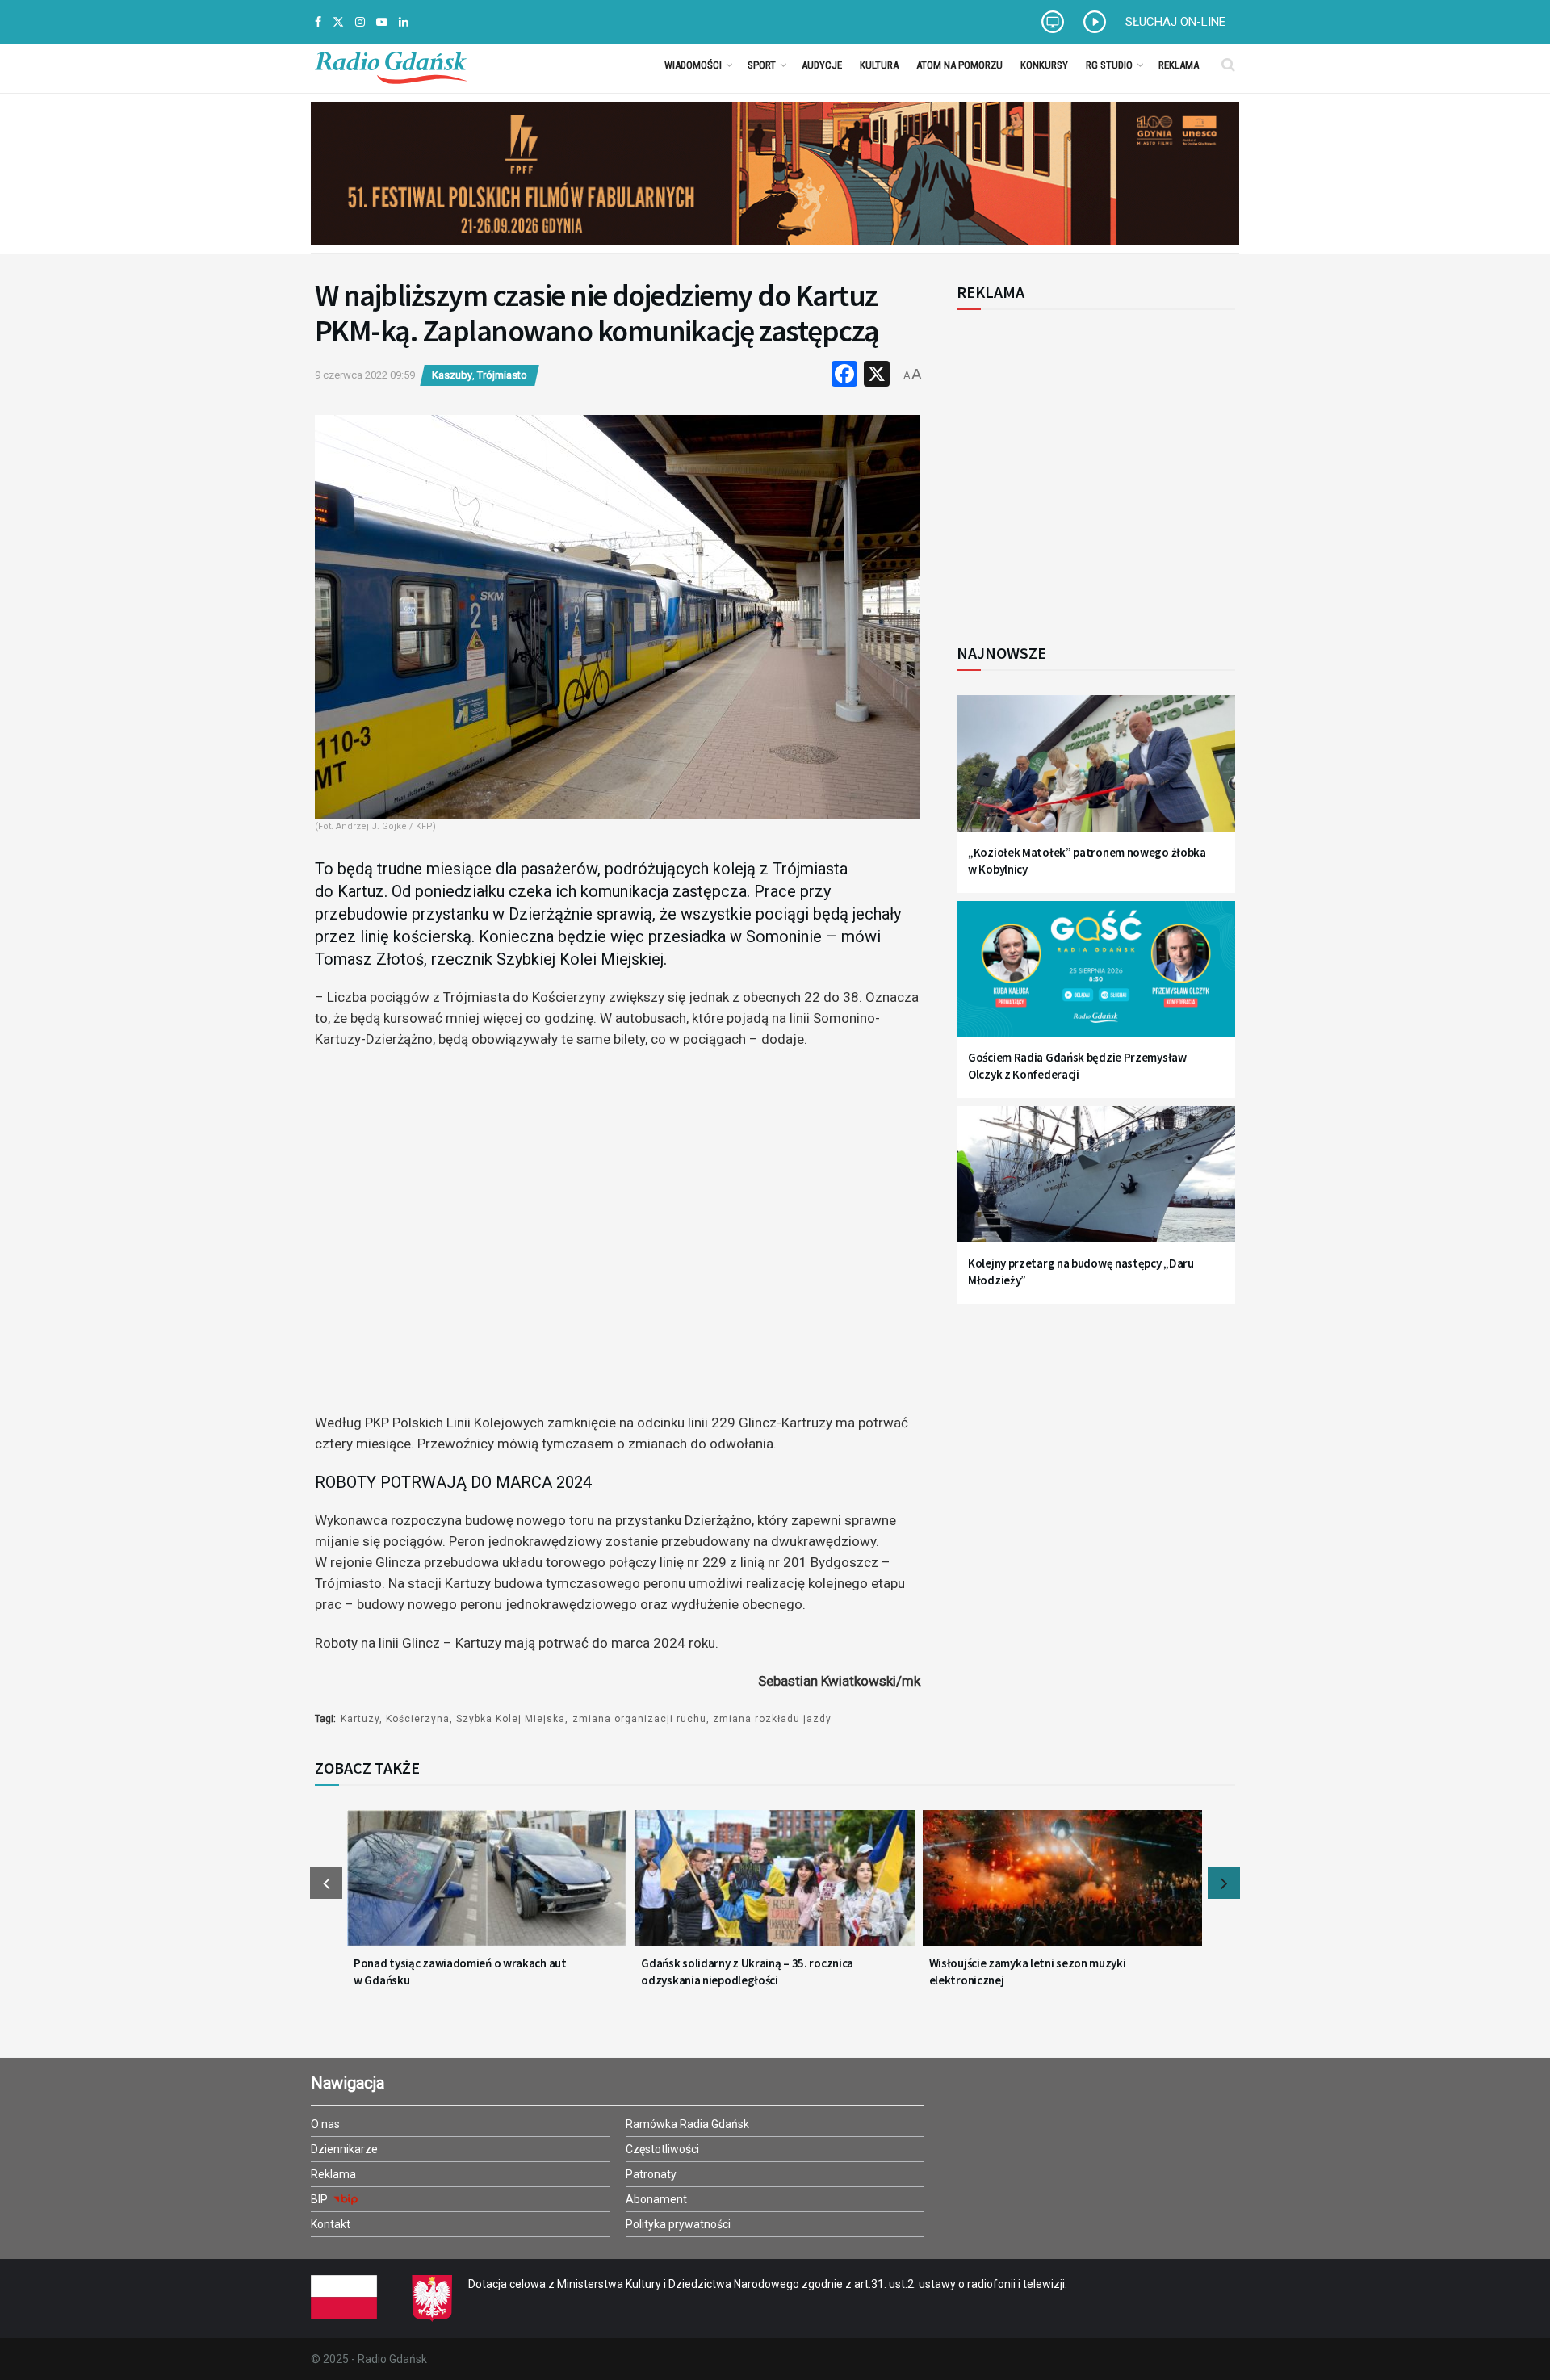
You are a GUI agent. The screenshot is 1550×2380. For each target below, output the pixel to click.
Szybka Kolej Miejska (511, 1719)
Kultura (879, 65)
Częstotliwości (662, 2149)
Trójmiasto (502, 375)
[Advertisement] (1090, 467)
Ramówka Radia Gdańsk (687, 2124)
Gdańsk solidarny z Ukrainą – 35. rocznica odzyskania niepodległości (747, 1971)
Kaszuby (452, 375)
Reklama (1179, 65)
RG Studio (1109, 65)
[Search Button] (1228, 65)
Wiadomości (693, 65)
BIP (320, 2199)
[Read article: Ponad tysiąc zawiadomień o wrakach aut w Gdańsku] (487, 1888)
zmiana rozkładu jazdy (772, 1719)
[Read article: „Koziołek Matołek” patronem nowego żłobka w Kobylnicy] (1096, 773)
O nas (325, 2124)
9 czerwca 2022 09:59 (365, 375)
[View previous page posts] (326, 1883)
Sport (762, 65)
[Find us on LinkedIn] (404, 22)
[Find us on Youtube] (382, 22)
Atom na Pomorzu (959, 65)
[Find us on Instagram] (360, 22)
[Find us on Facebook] (318, 22)
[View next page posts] (1224, 1883)
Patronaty (651, 2174)
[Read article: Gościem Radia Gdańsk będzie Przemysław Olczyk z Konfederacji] (1096, 979)
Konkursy (1044, 65)
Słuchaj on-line (1175, 22)
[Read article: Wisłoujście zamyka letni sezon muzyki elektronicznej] (1062, 1888)
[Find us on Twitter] (338, 22)
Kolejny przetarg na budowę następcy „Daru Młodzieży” (1081, 1272)
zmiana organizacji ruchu (639, 1719)
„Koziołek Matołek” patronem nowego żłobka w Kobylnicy (1087, 861)
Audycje (822, 65)
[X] (877, 376)
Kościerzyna (418, 1719)
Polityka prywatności (678, 2224)
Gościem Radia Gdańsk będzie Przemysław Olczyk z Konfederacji (1077, 1066)
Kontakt (331, 2224)
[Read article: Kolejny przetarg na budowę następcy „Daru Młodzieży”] (1096, 1184)
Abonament (656, 2199)
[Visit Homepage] (391, 65)
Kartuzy (360, 1719)
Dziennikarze (344, 2149)
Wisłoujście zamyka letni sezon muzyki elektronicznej (1028, 1971)
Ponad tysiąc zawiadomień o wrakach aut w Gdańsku (460, 1971)
